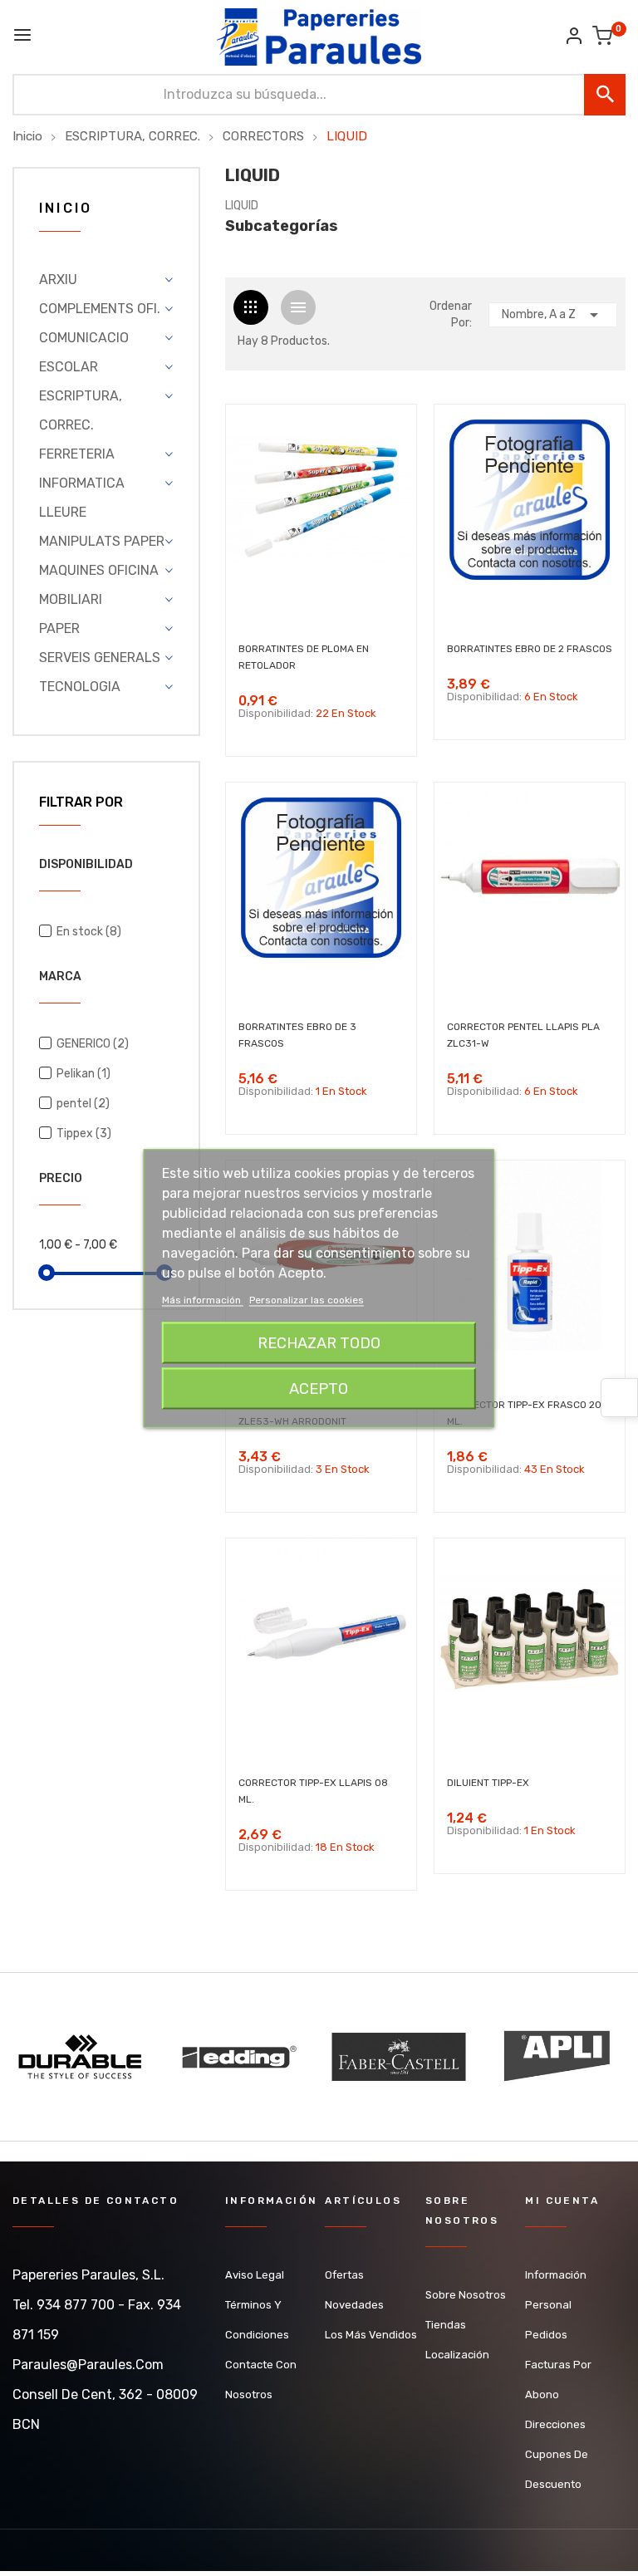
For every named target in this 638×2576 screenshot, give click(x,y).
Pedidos (546, 2335)
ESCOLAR (69, 367)
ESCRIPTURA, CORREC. (81, 410)
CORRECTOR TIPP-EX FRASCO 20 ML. (524, 1413)
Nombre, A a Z (553, 315)
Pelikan (83, 1074)
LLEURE (63, 512)
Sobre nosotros (466, 2295)
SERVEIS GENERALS (100, 657)
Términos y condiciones (257, 2320)
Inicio (66, 209)
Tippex (84, 1133)
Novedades (354, 2305)
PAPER (59, 628)
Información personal (556, 2290)
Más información (203, 1299)
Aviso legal (255, 2275)
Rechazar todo (319, 1342)
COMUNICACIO (84, 338)
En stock (89, 932)
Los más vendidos (371, 2335)
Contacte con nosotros (261, 2380)
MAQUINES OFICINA (99, 570)
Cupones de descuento (557, 2469)
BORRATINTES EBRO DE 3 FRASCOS (297, 1035)
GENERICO (93, 1044)
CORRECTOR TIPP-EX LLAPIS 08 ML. (313, 1791)
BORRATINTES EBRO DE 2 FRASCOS (530, 649)
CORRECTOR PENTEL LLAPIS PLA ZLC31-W (523, 1035)
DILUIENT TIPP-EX (488, 1783)
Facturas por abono (558, 2380)
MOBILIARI (71, 599)
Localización (457, 2355)
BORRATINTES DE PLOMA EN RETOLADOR (304, 657)
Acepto (319, 1388)
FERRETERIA (77, 454)
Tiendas (446, 2325)
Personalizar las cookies (307, 1299)
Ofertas (344, 2275)
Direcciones (555, 2424)
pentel (83, 1104)
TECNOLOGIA (80, 687)
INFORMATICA (82, 483)
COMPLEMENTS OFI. (100, 309)
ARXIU (58, 280)
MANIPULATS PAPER (102, 541)
